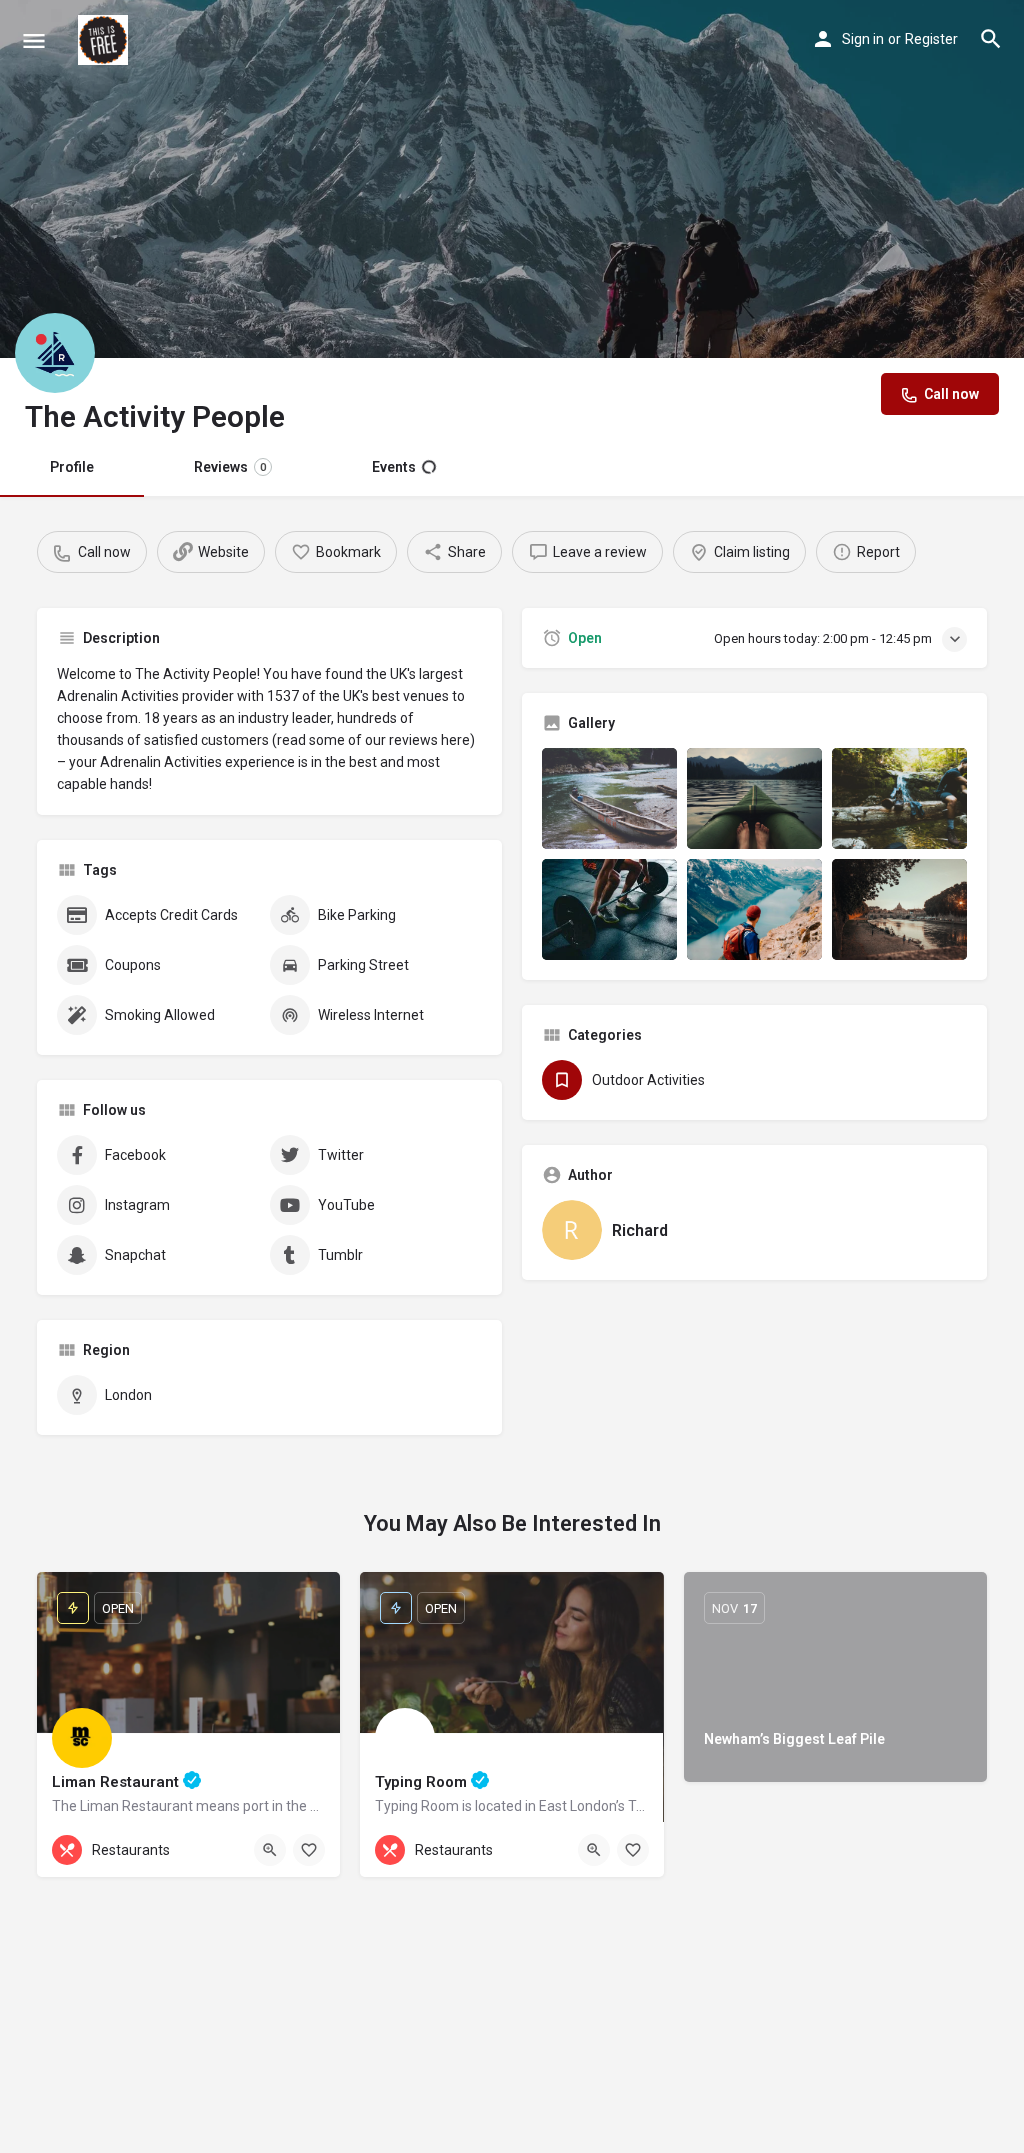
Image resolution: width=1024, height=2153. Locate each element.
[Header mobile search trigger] (991, 39)
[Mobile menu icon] (34, 40)
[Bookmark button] (309, 1850)
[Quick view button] (270, 1850)
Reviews (230, 467)
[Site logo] (105, 40)
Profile (72, 467)
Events (394, 467)
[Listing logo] (55, 353)
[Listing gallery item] (609, 798)
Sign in (863, 39)
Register (931, 39)
